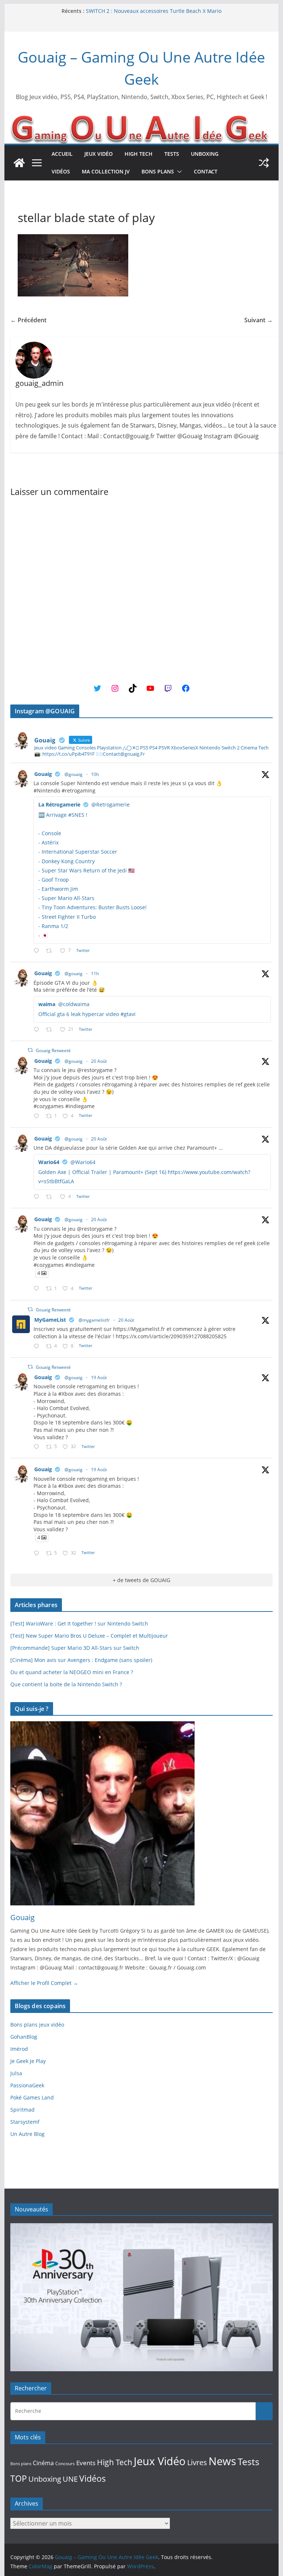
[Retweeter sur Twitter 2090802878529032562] (51, 951)
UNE (70, 2479)
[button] (178, 172)
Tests (172, 154)
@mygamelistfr (94, 1320)
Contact (206, 171)
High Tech (139, 154)
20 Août (99, 1061)
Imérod (19, 2049)
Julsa (16, 2073)
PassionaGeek (27, 2085)
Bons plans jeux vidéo (37, 2025)
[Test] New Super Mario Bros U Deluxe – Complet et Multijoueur (89, 1636)
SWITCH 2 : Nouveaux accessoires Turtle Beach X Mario (154, 11)
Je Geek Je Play (28, 2061)
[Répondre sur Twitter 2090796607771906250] (38, 1030)
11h (95, 974)
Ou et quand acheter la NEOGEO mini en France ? (72, 1672)
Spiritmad (22, 2110)
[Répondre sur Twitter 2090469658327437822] (38, 1197)
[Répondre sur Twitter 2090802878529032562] (38, 951)
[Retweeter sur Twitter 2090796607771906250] (51, 1030)
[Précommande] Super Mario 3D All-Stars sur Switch (75, 1648)
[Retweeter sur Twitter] (30, 1050)
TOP (19, 2479)
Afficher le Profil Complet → (44, 1983)
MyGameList (50, 1320)
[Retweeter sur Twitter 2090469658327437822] (51, 1197)
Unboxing (205, 154)
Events (86, 2463)
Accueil (62, 154)
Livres (197, 2462)
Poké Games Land (32, 2097)
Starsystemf (25, 2122)
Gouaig (43, 774)
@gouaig (74, 774)
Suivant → (258, 320)
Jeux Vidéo (99, 154)
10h (95, 774)
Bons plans (158, 171)
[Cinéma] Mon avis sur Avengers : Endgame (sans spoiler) (81, 1660)
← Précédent (28, 320)
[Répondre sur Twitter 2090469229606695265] (38, 1116)
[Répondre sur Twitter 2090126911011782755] (38, 1447)
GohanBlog (24, 2037)
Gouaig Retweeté (53, 1050)
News (222, 2461)
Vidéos (61, 171)
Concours (65, 2463)
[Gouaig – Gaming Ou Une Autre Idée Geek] (19, 163)
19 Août (99, 1377)
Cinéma (43, 2463)
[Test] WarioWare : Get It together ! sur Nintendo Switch (79, 1623)
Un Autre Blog (27, 2134)
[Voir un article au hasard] (264, 163)
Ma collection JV (106, 171)
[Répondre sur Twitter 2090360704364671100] (38, 1347)
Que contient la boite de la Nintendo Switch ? (66, 1684)
